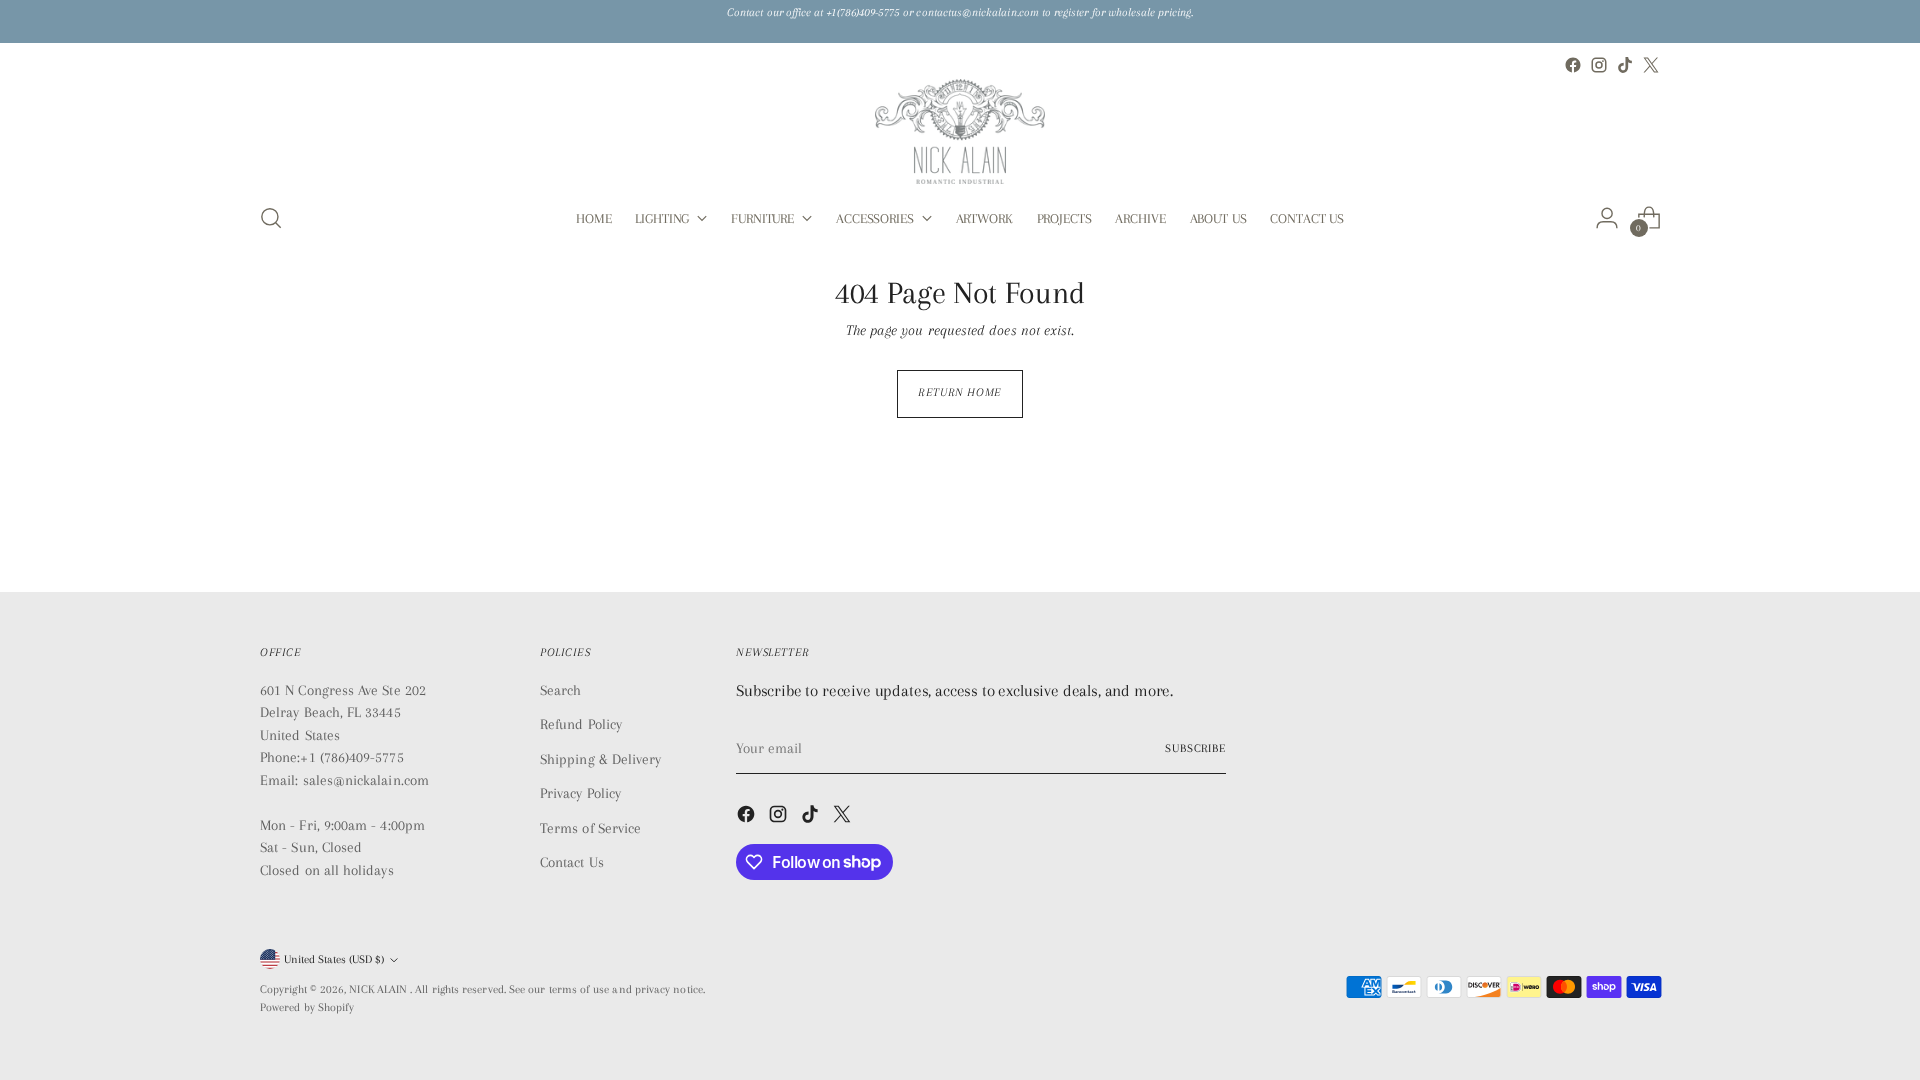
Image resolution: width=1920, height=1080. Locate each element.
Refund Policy (581, 724)
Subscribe (1195, 748)
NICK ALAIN (379, 989)
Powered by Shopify (307, 1007)
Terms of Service (590, 828)
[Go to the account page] (1607, 218)
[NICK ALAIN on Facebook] (1573, 65)
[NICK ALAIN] (960, 131)
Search (560, 690)
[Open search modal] (271, 218)
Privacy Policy (580, 793)
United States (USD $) (334, 959)
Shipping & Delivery (600, 759)
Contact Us (572, 862)
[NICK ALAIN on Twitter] (1651, 65)
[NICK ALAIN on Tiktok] (1625, 65)
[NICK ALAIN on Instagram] (1599, 65)
